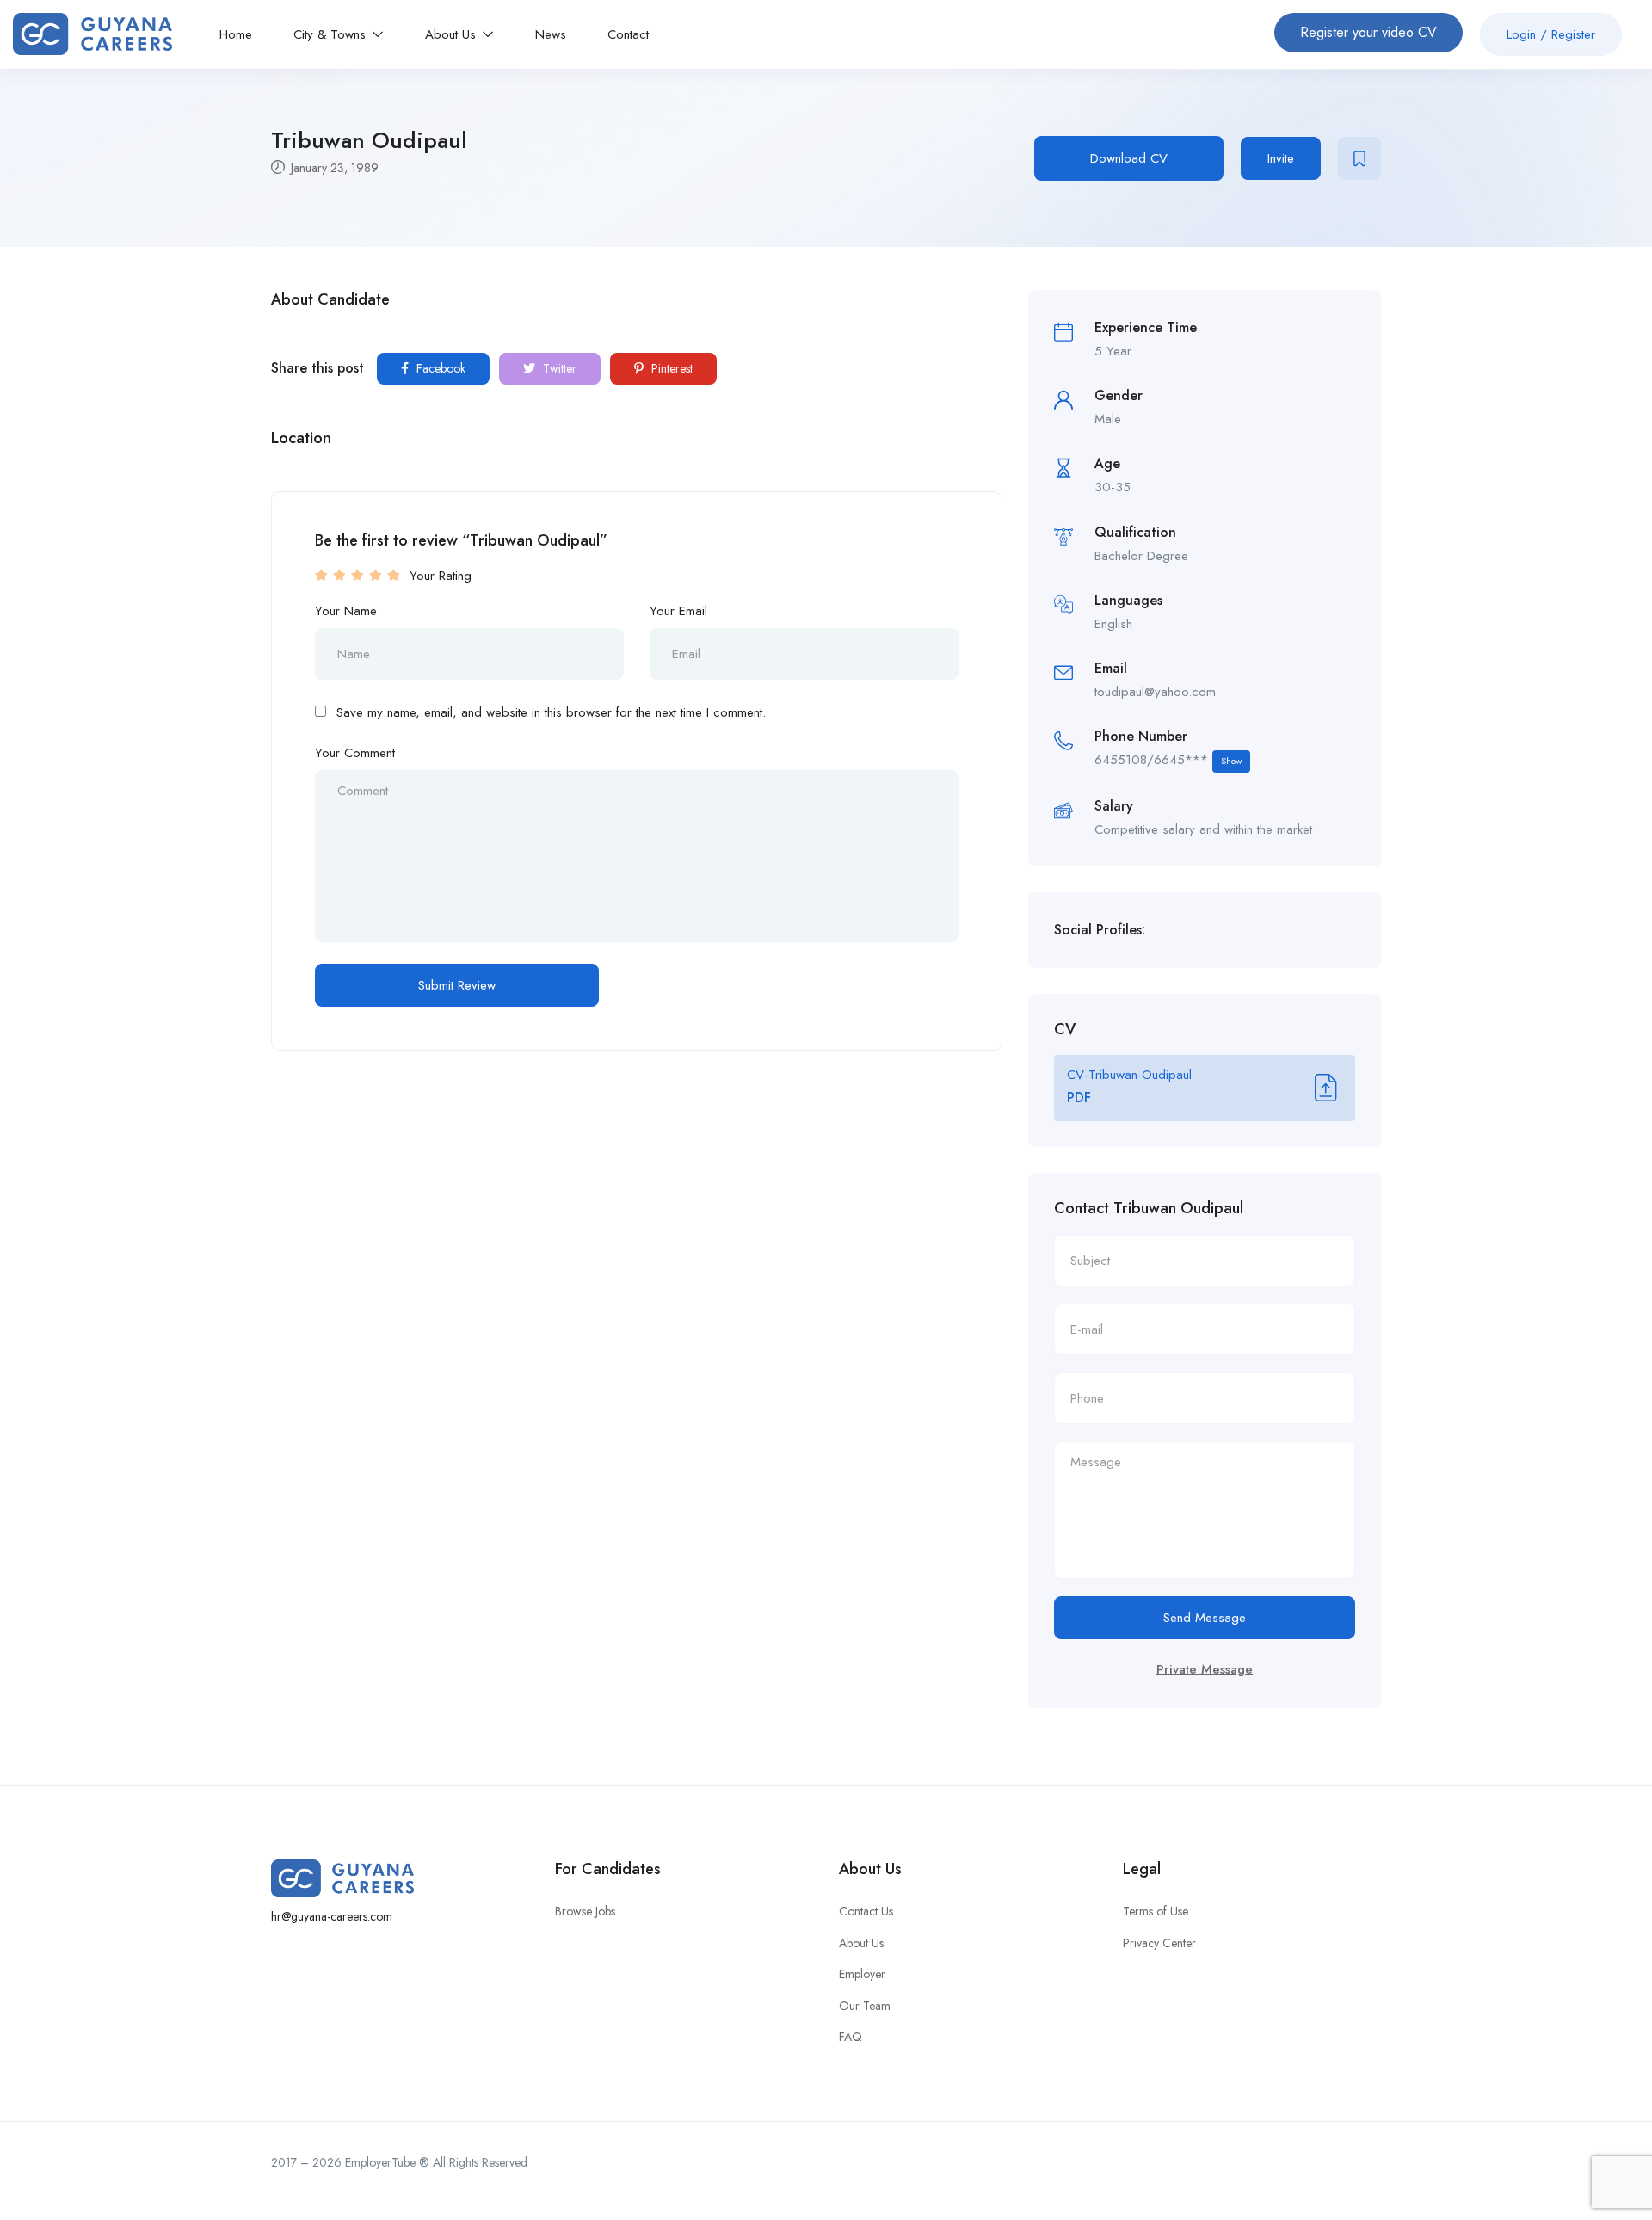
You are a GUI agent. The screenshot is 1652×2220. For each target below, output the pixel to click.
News (551, 34)
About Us (453, 34)
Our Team (865, 2006)
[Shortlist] (1359, 158)
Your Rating (441, 576)
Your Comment (355, 753)
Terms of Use (1156, 1911)
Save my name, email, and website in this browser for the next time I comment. (551, 712)
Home (236, 34)
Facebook (439, 368)
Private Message (1205, 1669)
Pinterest (670, 368)
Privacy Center (1159, 1943)
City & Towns (332, 34)
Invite (1281, 158)
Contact (628, 34)
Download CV (1129, 158)
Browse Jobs (585, 1911)
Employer (862, 1974)
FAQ (851, 2037)
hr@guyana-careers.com (332, 1916)
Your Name (346, 611)
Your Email (678, 611)
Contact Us (866, 1911)
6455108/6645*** (1168, 760)
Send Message (1205, 1618)
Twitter (558, 368)
